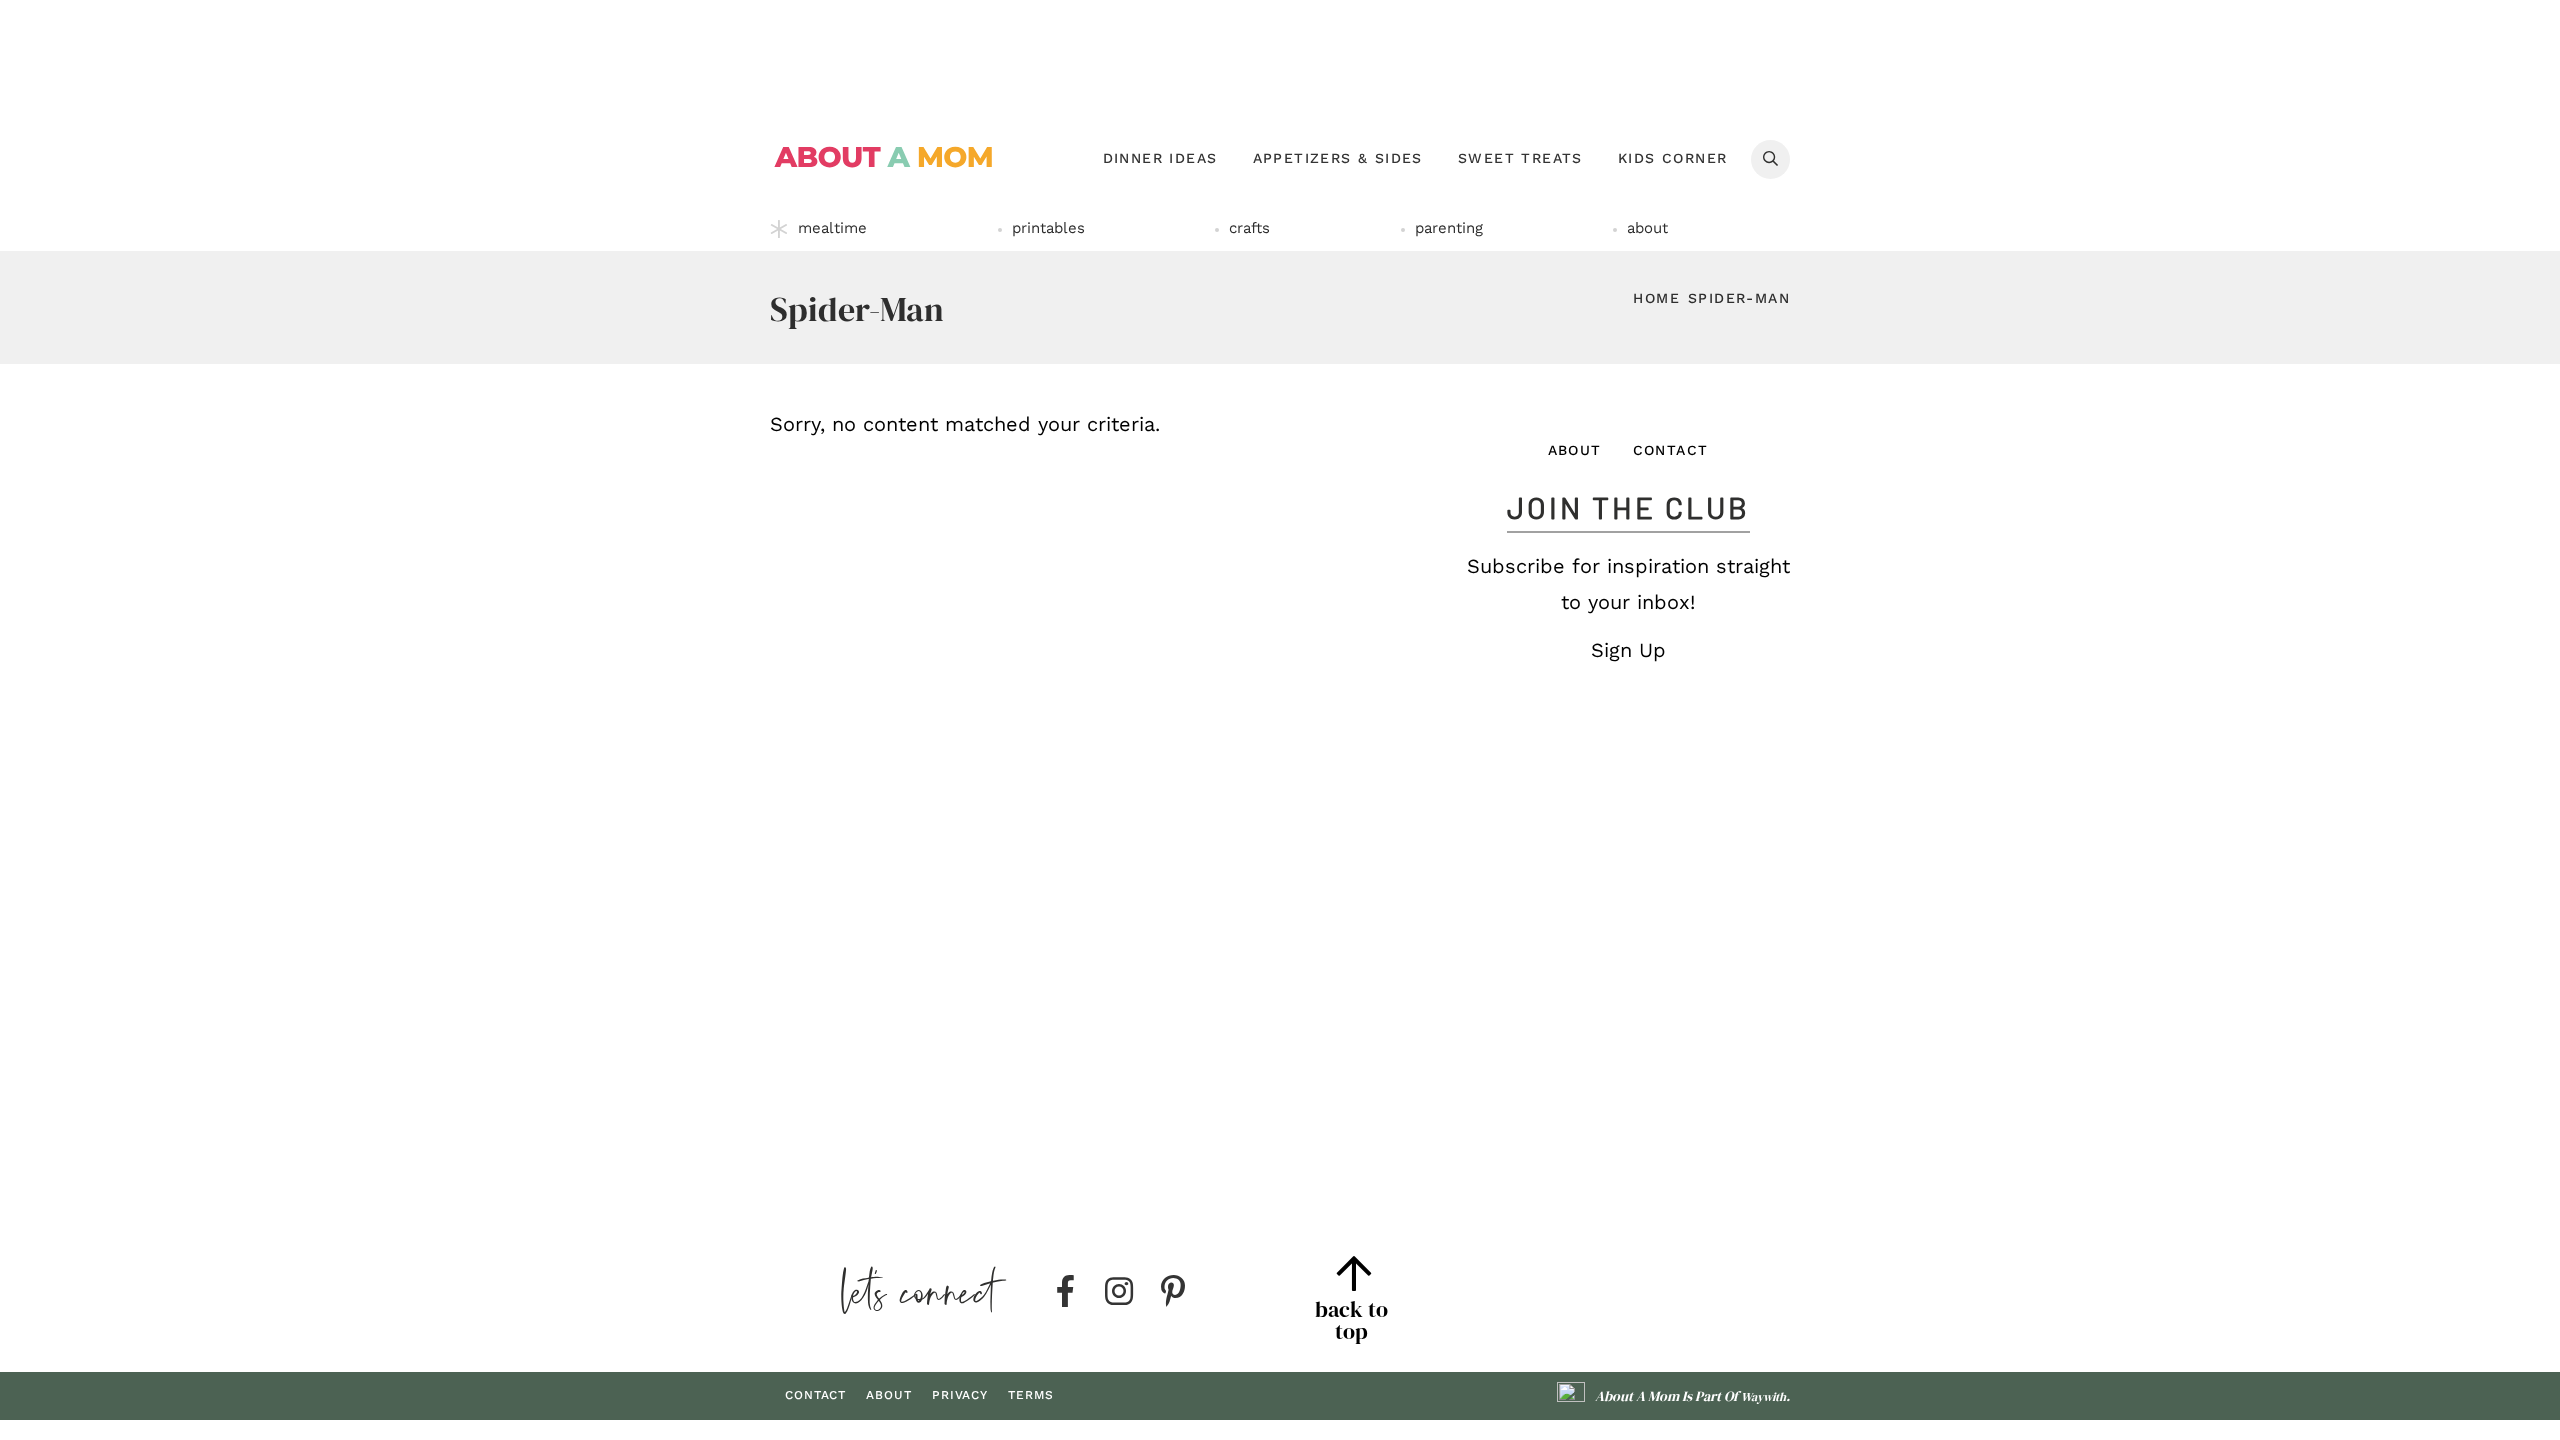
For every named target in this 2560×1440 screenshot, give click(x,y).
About (1575, 450)
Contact (1671, 450)
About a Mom (884, 157)
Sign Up (1628, 650)
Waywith (1763, 1397)
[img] (1065, 1292)
